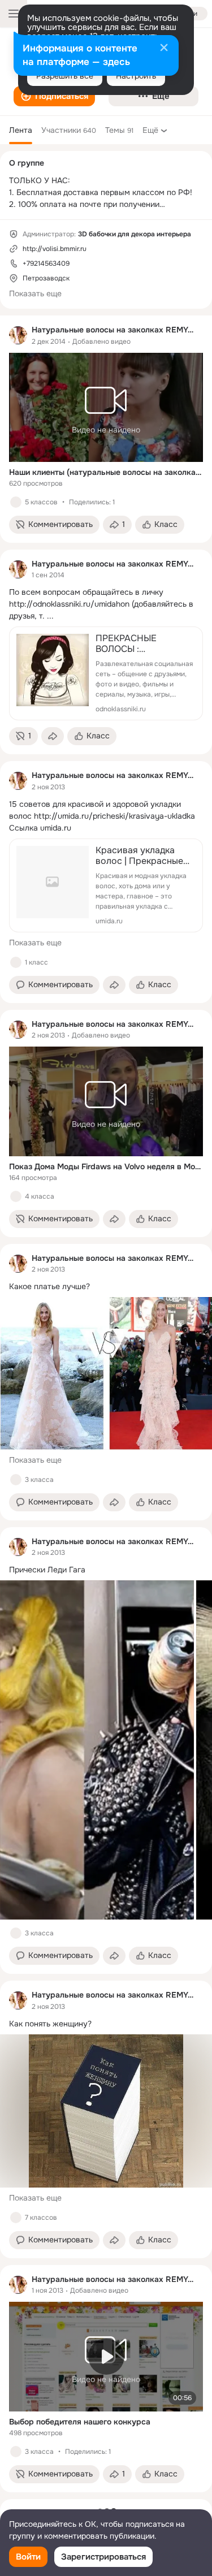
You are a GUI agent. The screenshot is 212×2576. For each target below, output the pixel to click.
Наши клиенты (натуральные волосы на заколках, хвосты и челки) (106, 472)
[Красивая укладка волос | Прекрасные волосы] (106, 885)
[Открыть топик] (106, 604)
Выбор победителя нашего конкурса (80, 2422)
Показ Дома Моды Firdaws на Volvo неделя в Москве (106, 1166)
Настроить (136, 76)
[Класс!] (16, 502)
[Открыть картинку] (97, 1750)
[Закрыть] (164, 49)
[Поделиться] (53, 736)
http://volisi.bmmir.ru (55, 249)
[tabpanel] (106, 1404)
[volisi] (18, 335)
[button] (54, 96)
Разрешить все (65, 76)
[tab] (21, 130)
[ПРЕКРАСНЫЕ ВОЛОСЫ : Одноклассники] (106, 673)
